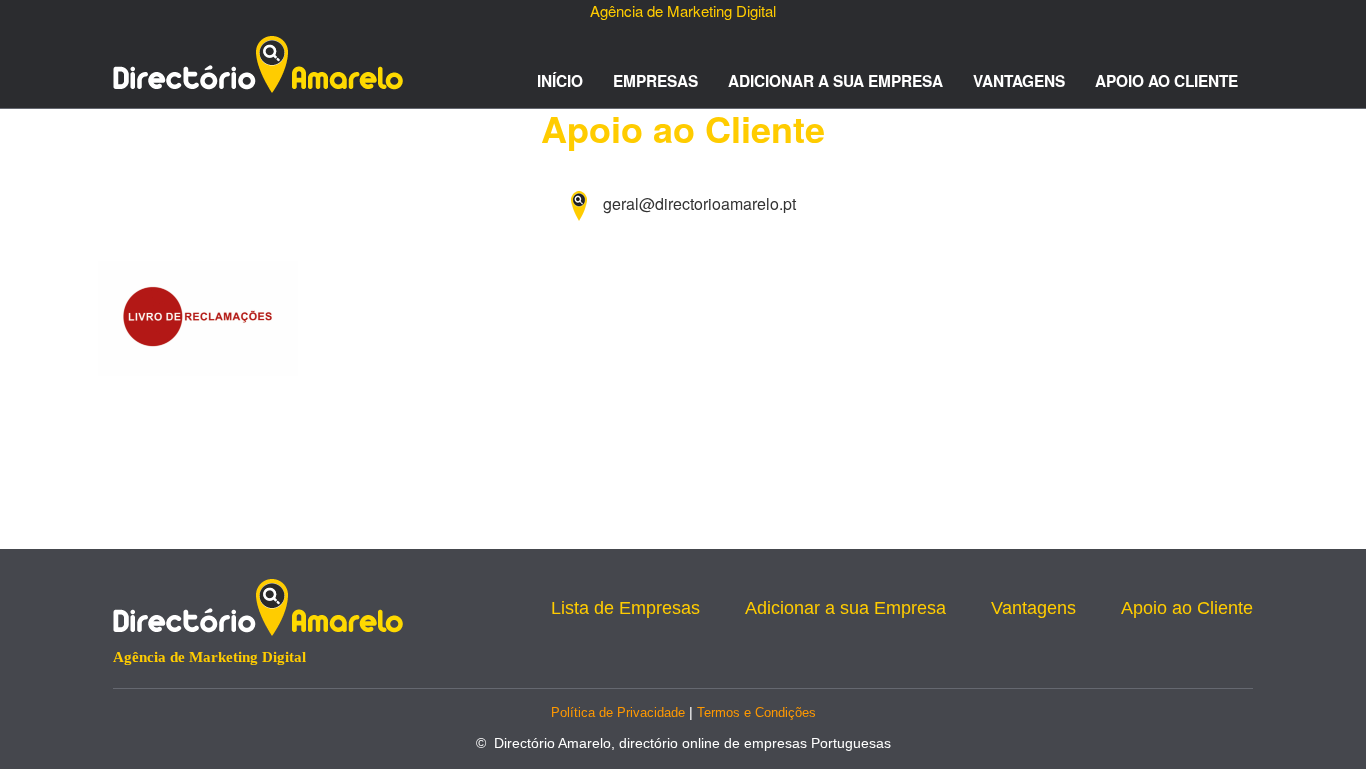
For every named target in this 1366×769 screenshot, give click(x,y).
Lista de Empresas (625, 608)
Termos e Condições (756, 712)
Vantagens (1019, 81)
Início (560, 81)
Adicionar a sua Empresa (835, 81)
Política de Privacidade (618, 712)
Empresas (655, 81)
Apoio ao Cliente (1166, 81)
